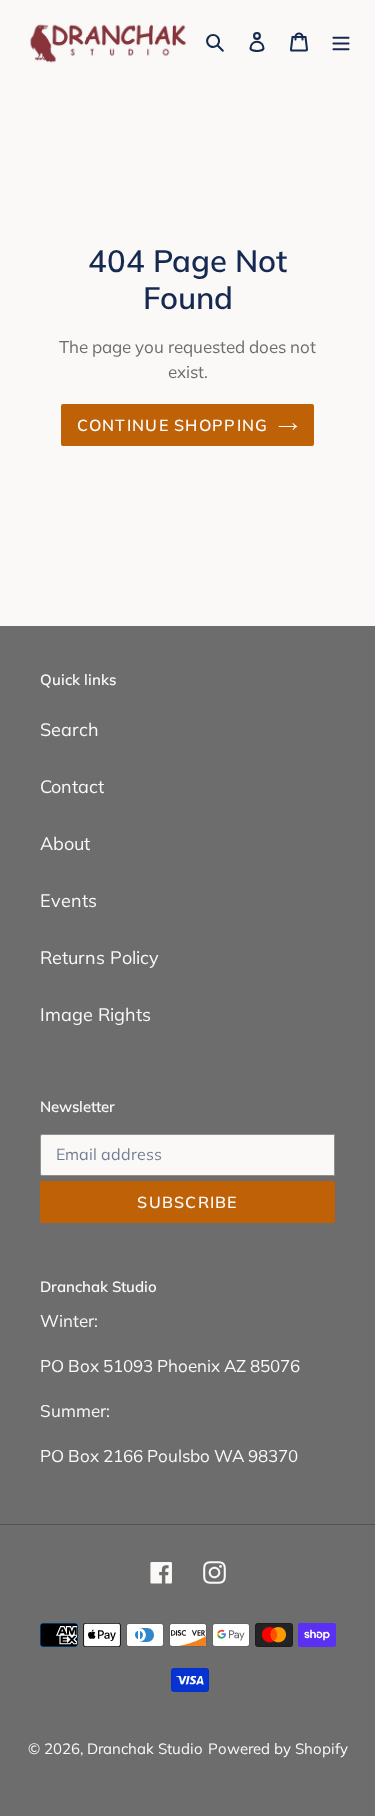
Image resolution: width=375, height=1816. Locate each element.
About (65, 843)
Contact (72, 786)
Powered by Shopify (278, 1748)
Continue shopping (173, 425)
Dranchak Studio (145, 1748)
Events (68, 900)
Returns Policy (99, 957)
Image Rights (95, 1014)
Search (69, 729)
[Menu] (341, 40)
